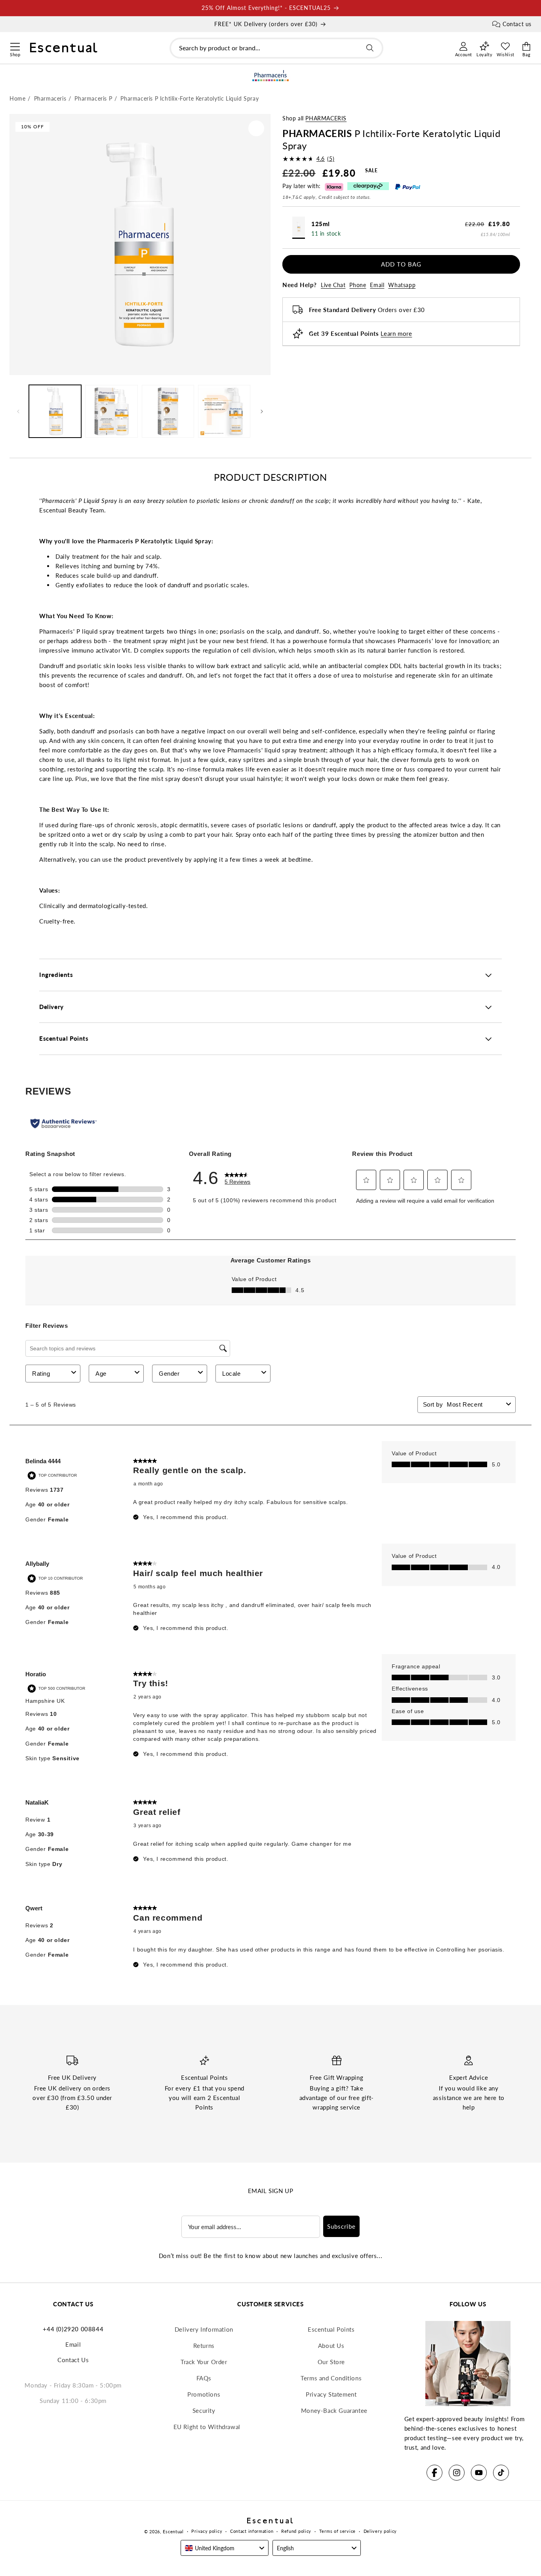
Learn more (396, 333)
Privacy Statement (331, 2394)
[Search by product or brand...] (370, 48)
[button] (15, 46)
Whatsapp (402, 285)
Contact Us (73, 2360)
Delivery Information (204, 2329)
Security (204, 2410)
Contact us (517, 24)
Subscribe (341, 2226)
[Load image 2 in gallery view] (111, 411)
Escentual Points (331, 2329)
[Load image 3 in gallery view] (168, 411)
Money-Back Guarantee (334, 2410)
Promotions (204, 2394)
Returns (204, 2346)
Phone (358, 285)
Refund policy (296, 2531)
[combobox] (276, 48)
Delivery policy (380, 2531)
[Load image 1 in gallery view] (55, 411)
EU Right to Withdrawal (207, 2427)
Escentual (173, 2531)
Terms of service (337, 2531)
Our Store (331, 2362)
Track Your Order (204, 2362)
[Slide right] (262, 411)
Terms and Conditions (331, 2378)
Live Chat (333, 285)
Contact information (252, 2531)
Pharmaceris (326, 118)
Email (377, 285)
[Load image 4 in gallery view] (224, 411)
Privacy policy (207, 2531)
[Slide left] (18, 411)
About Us (331, 2346)
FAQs (204, 2378)
